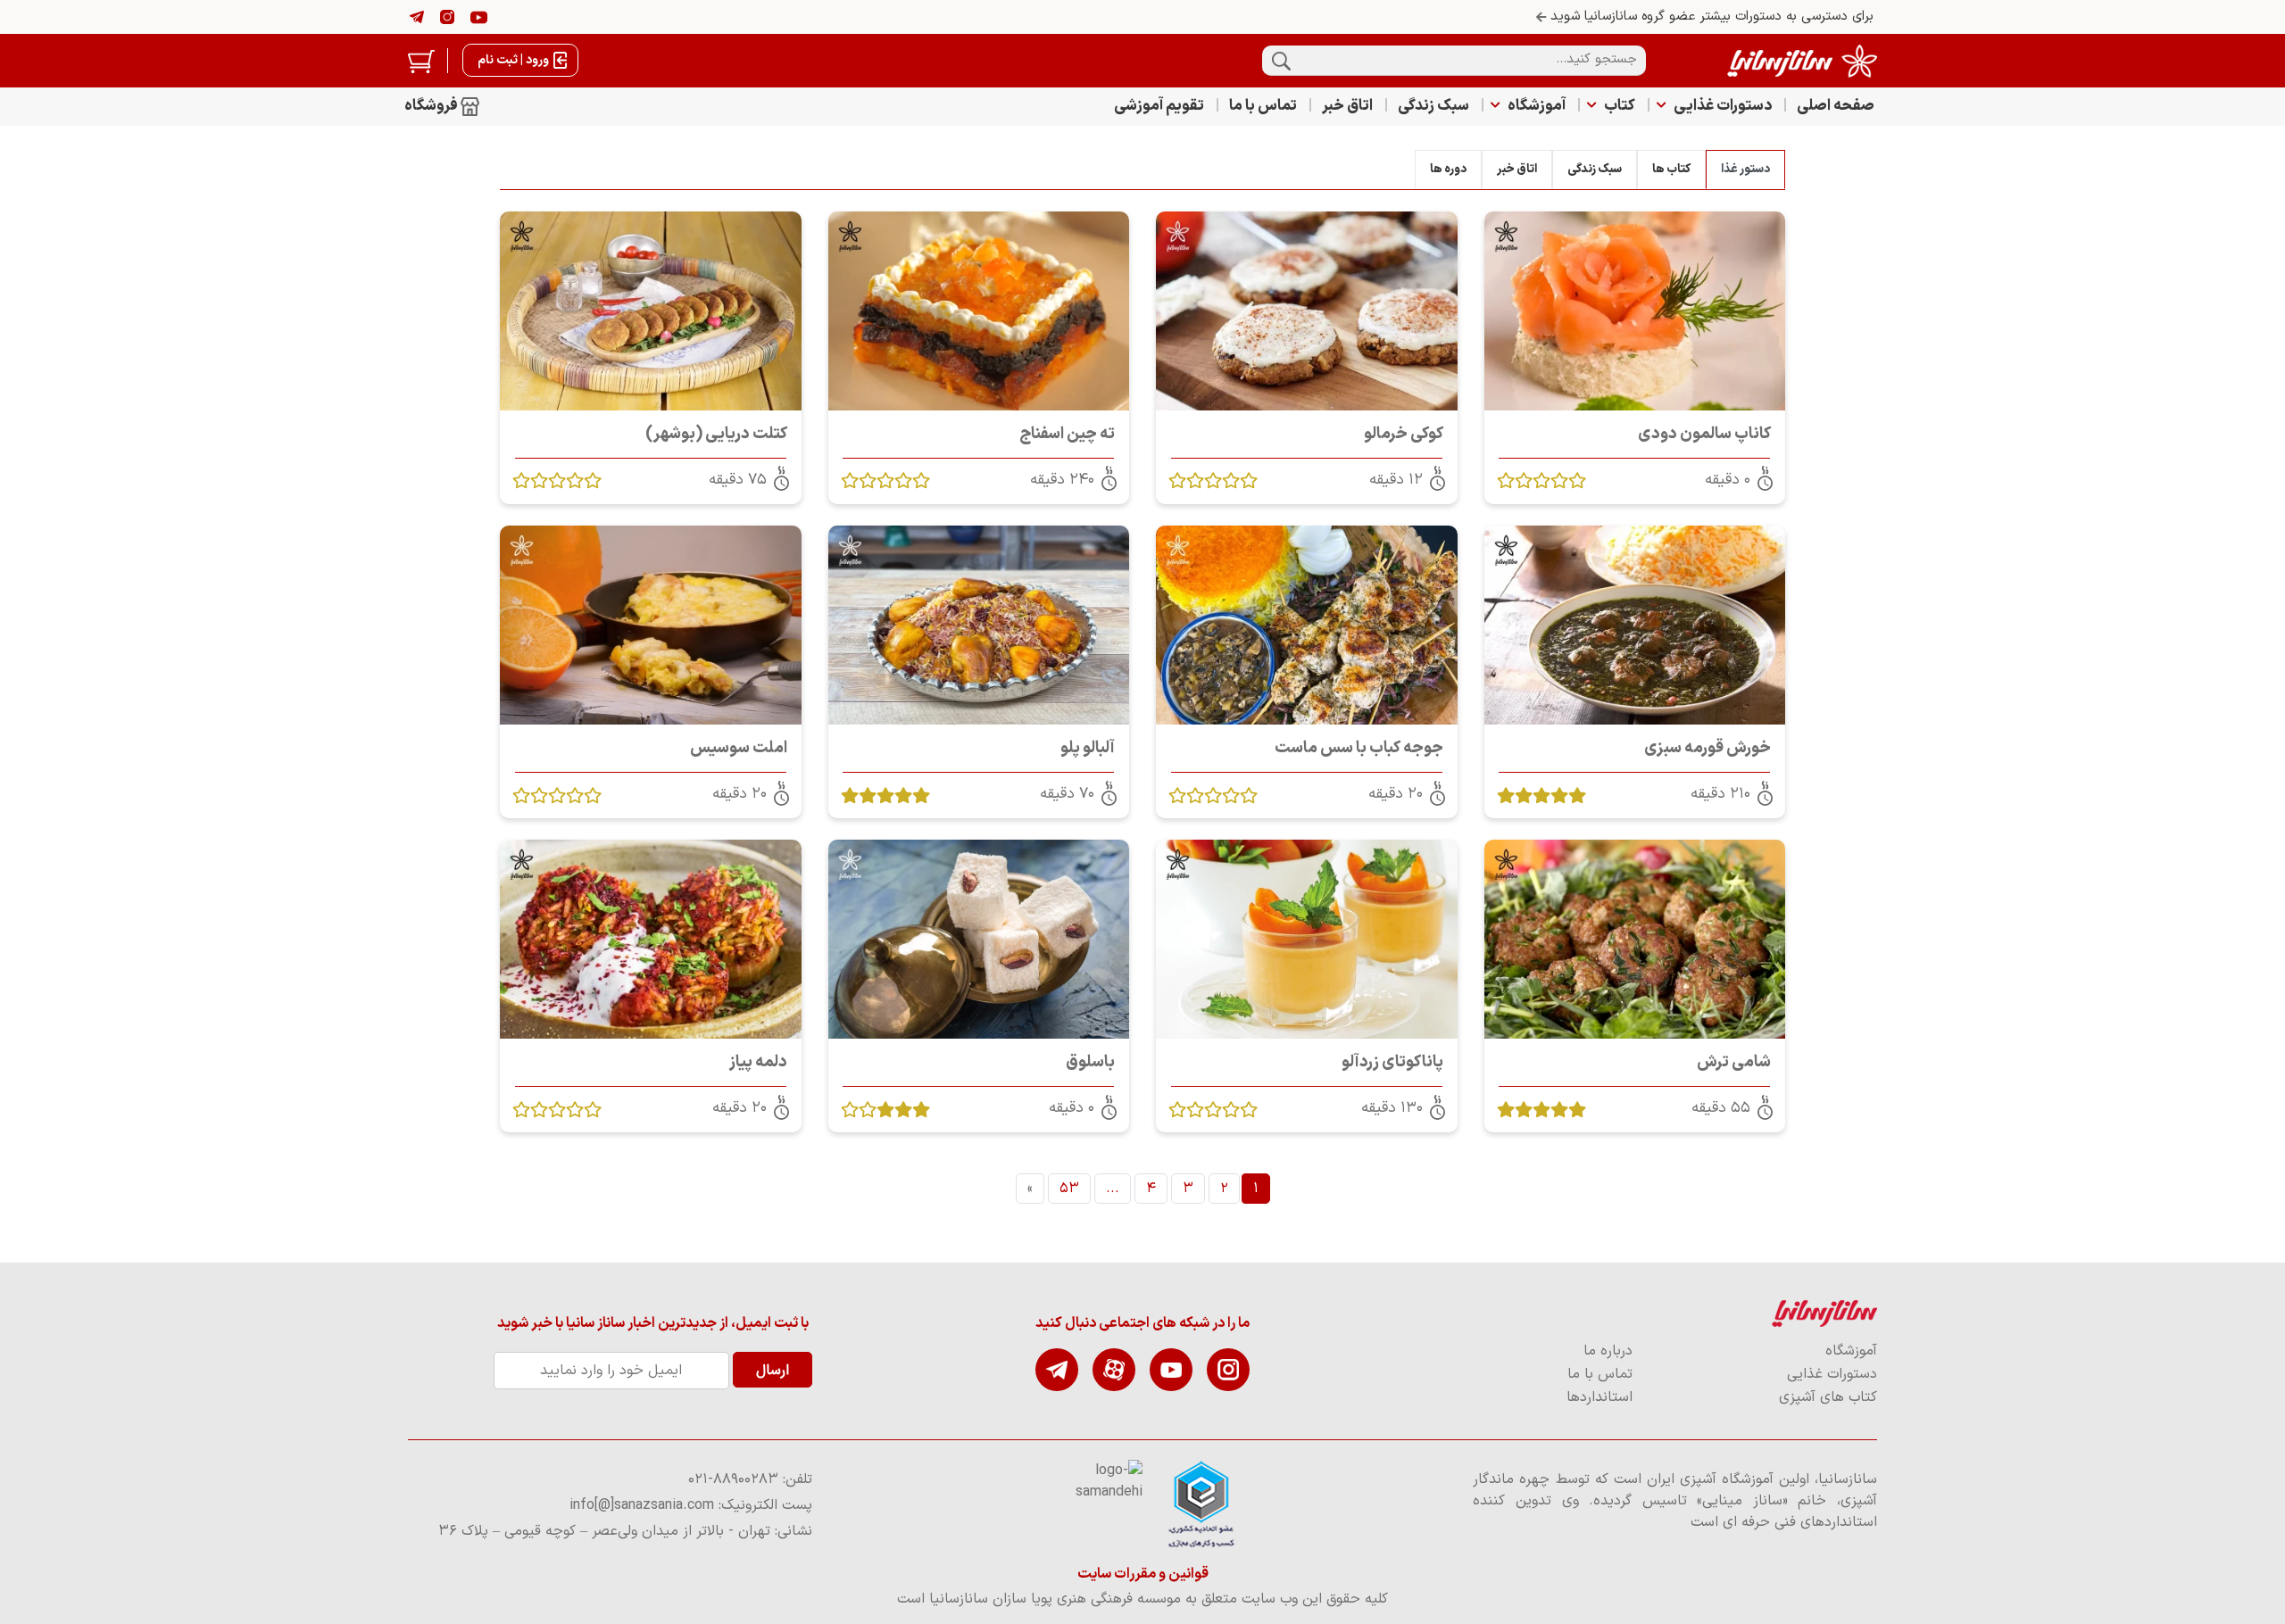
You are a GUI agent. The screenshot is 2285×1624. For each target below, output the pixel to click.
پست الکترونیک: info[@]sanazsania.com (691, 1505)
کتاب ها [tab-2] (1671, 169)
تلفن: (750, 1479)
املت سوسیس (739, 748)
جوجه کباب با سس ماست (1359, 748)
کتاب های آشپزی (1828, 1397)
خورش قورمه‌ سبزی (1708, 748)
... (1113, 1189)
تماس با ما (1263, 106)
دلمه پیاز (758, 1062)
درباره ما (1608, 1351)
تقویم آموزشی (1159, 106)
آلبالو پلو (1088, 748)
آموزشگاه (1537, 106)
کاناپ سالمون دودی (1704, 434)
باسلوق (1090, 1062)
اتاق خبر (1347, 106)
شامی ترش (1734, 1062)
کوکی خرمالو (1404, 434)
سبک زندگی (1433, 106)
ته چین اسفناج (1067, 434)
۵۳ (1069, 1189)
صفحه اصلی (1836, 106)
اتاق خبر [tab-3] (1517, 169)
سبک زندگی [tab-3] (1595, 169)
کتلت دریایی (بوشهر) (716, 434)
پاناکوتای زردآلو (1392, 1062)
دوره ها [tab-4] (1448, 169)
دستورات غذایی (1723, 106)
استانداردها (1599, 1397)
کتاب (1620, 106)
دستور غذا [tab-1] (1745, 169)
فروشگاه (432, 106)
